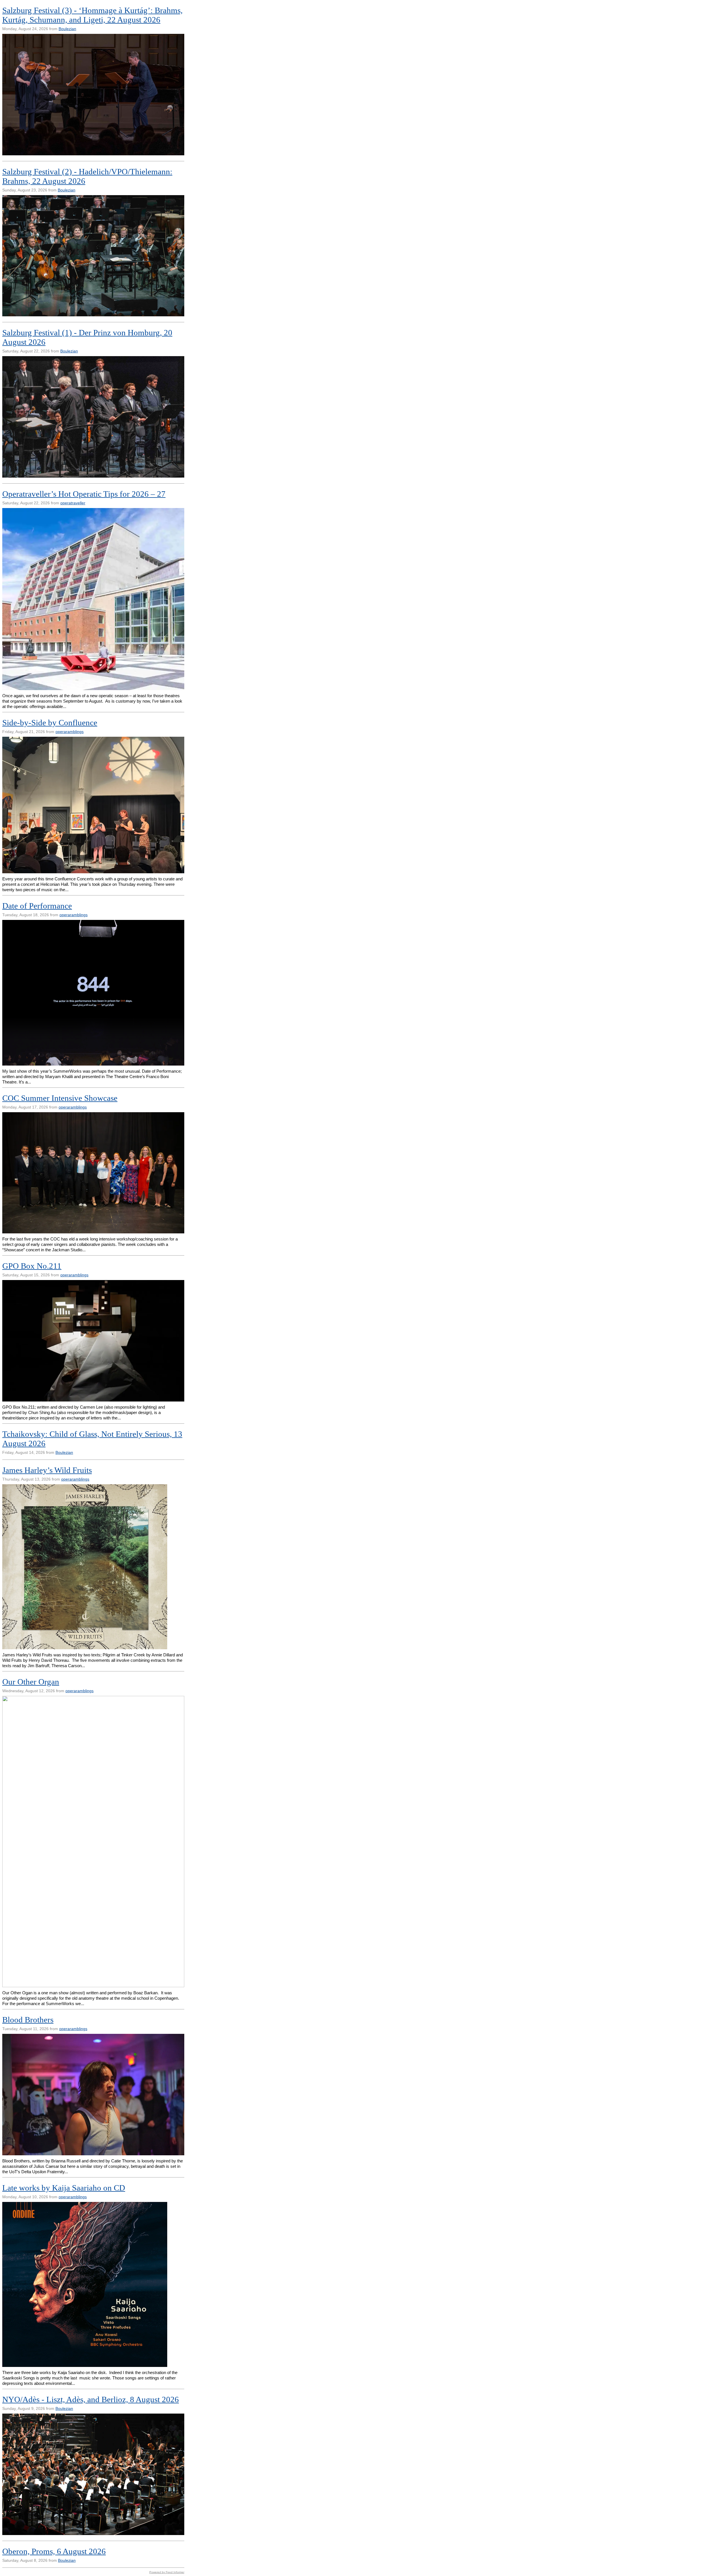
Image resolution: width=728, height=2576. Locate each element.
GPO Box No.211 (32, 1266)
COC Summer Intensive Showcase (60, 1098)
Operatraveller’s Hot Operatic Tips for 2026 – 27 (84, 494)
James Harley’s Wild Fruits (47, 1470)
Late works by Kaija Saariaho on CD (64, 2188)
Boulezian (67, 29)
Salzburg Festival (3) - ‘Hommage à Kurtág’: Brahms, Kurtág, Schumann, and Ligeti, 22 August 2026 (92, 15)
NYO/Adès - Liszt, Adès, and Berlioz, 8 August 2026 (91, 2399)
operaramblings (70, 732)
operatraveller (73, 503)
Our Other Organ (31, 1682)
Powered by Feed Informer (167, 2572)
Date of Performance (37, 906)
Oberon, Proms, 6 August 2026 (54, 2551)
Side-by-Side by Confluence (50, 723)
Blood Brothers (28, 2020)
